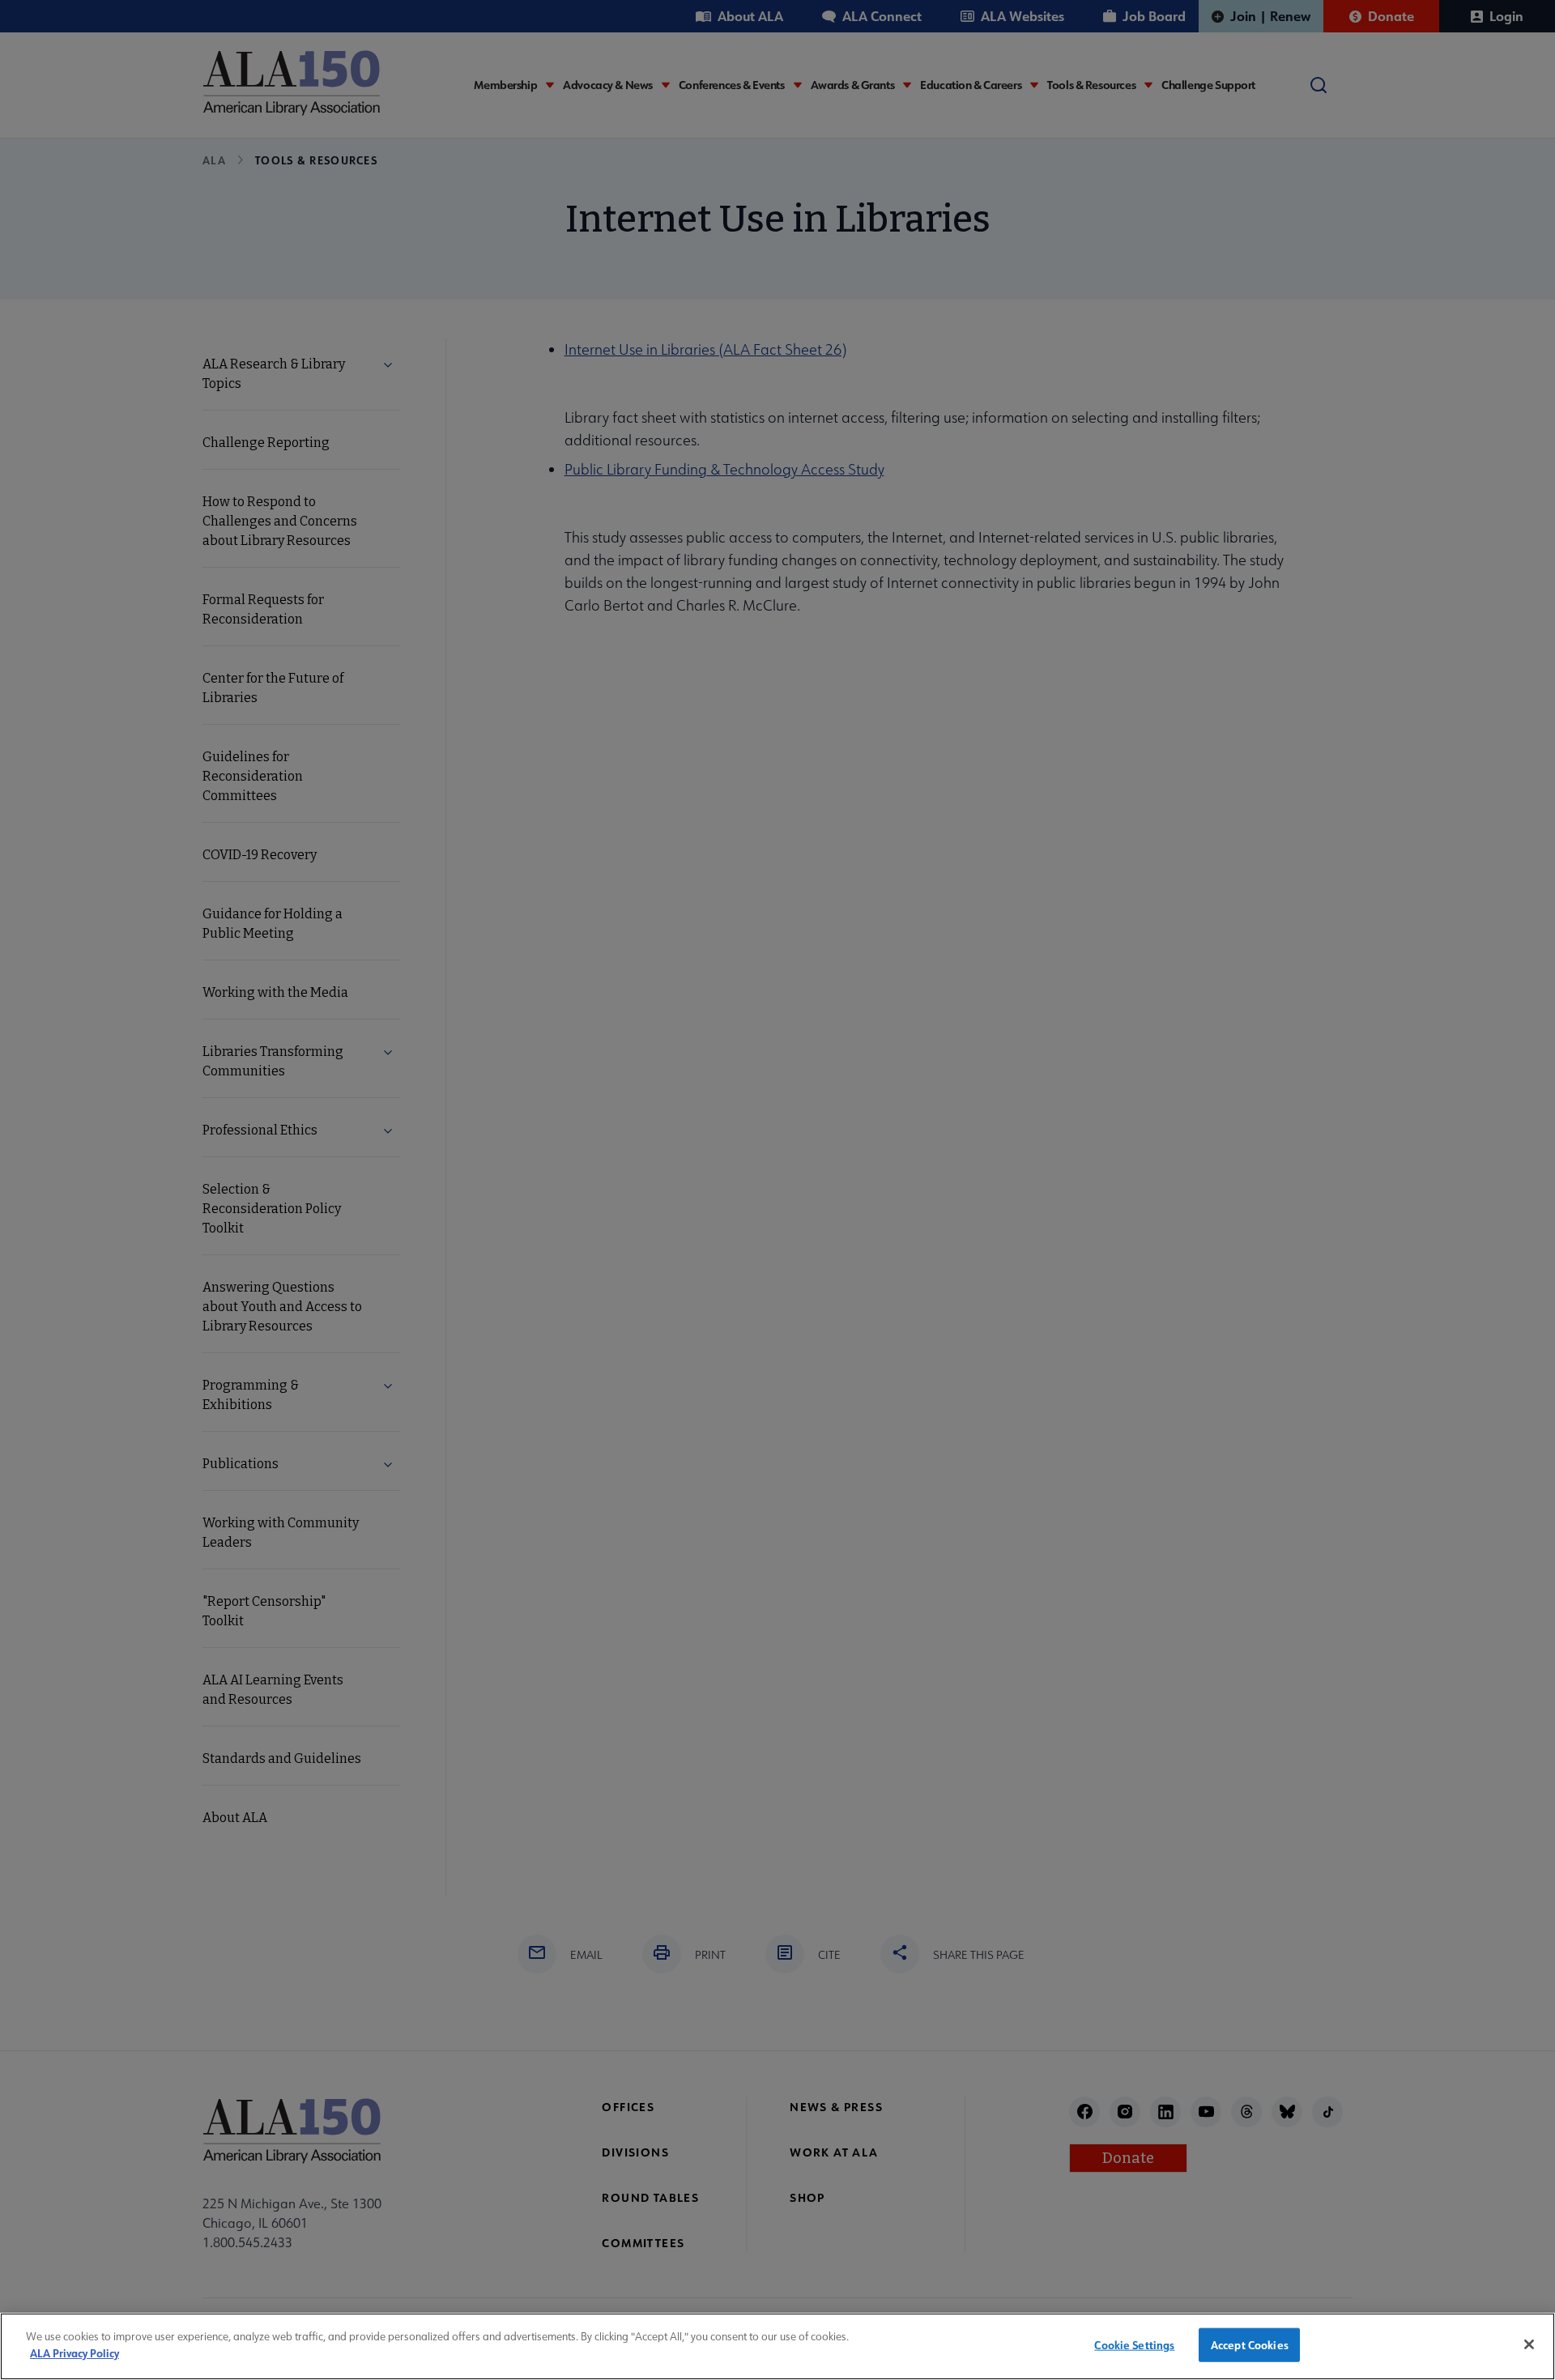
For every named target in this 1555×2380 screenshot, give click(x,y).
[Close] (1529, 2344)
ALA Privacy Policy (75, 2352)
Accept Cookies (1250, 2345)
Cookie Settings (1134, 2345)
